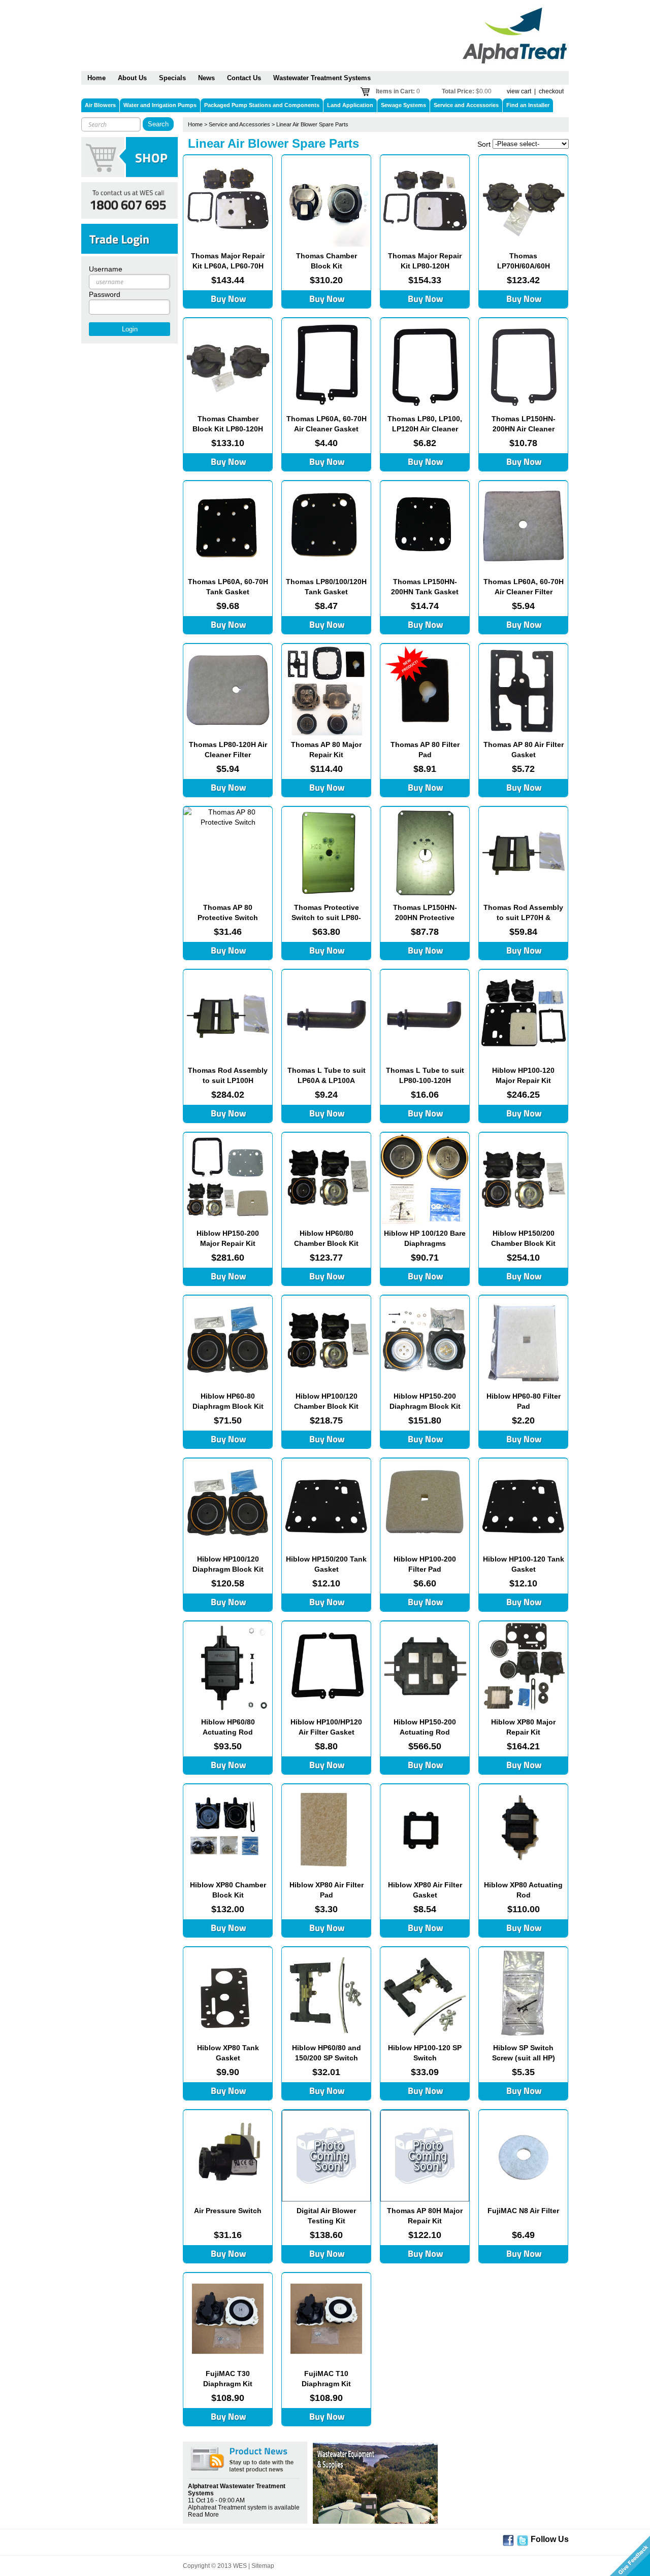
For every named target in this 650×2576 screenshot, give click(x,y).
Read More (203, 2515)
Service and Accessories (239, 124)
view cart (519, 91)
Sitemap (263, 2566)
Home (195, 124)
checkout (551, 91)
